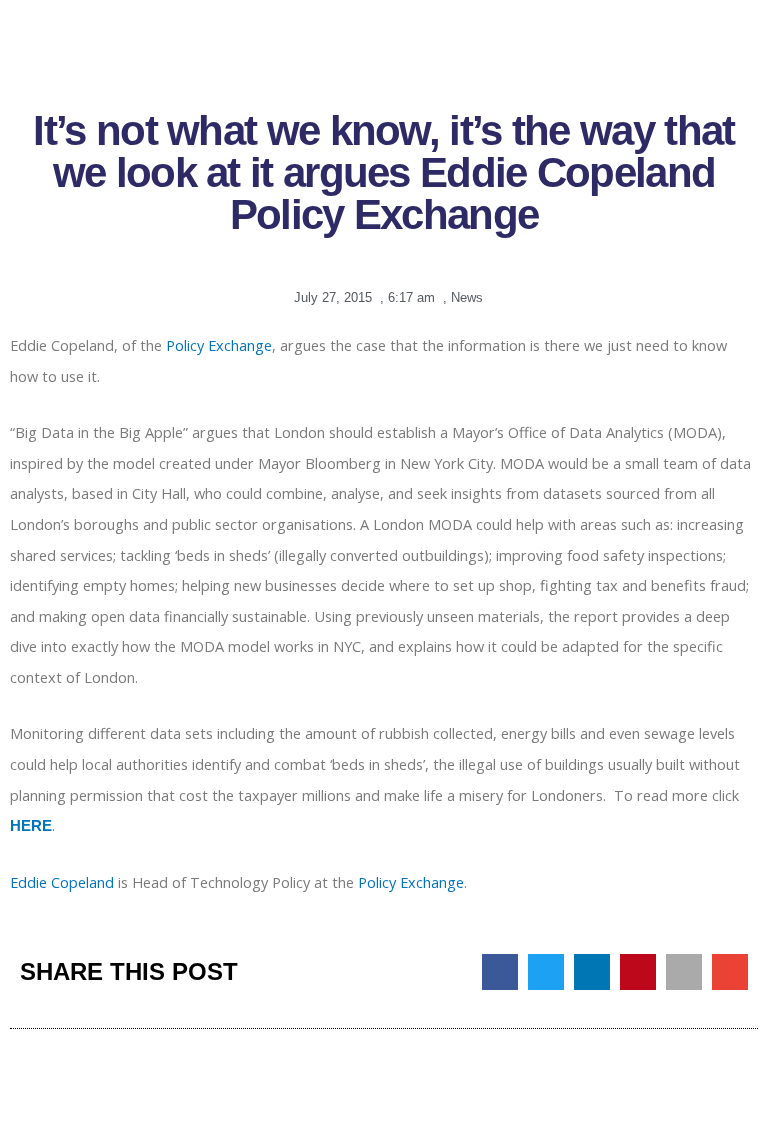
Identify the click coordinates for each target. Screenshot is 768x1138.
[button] (500, 972)
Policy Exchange (219, 345)
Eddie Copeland (62, 882)
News (467, 297)
